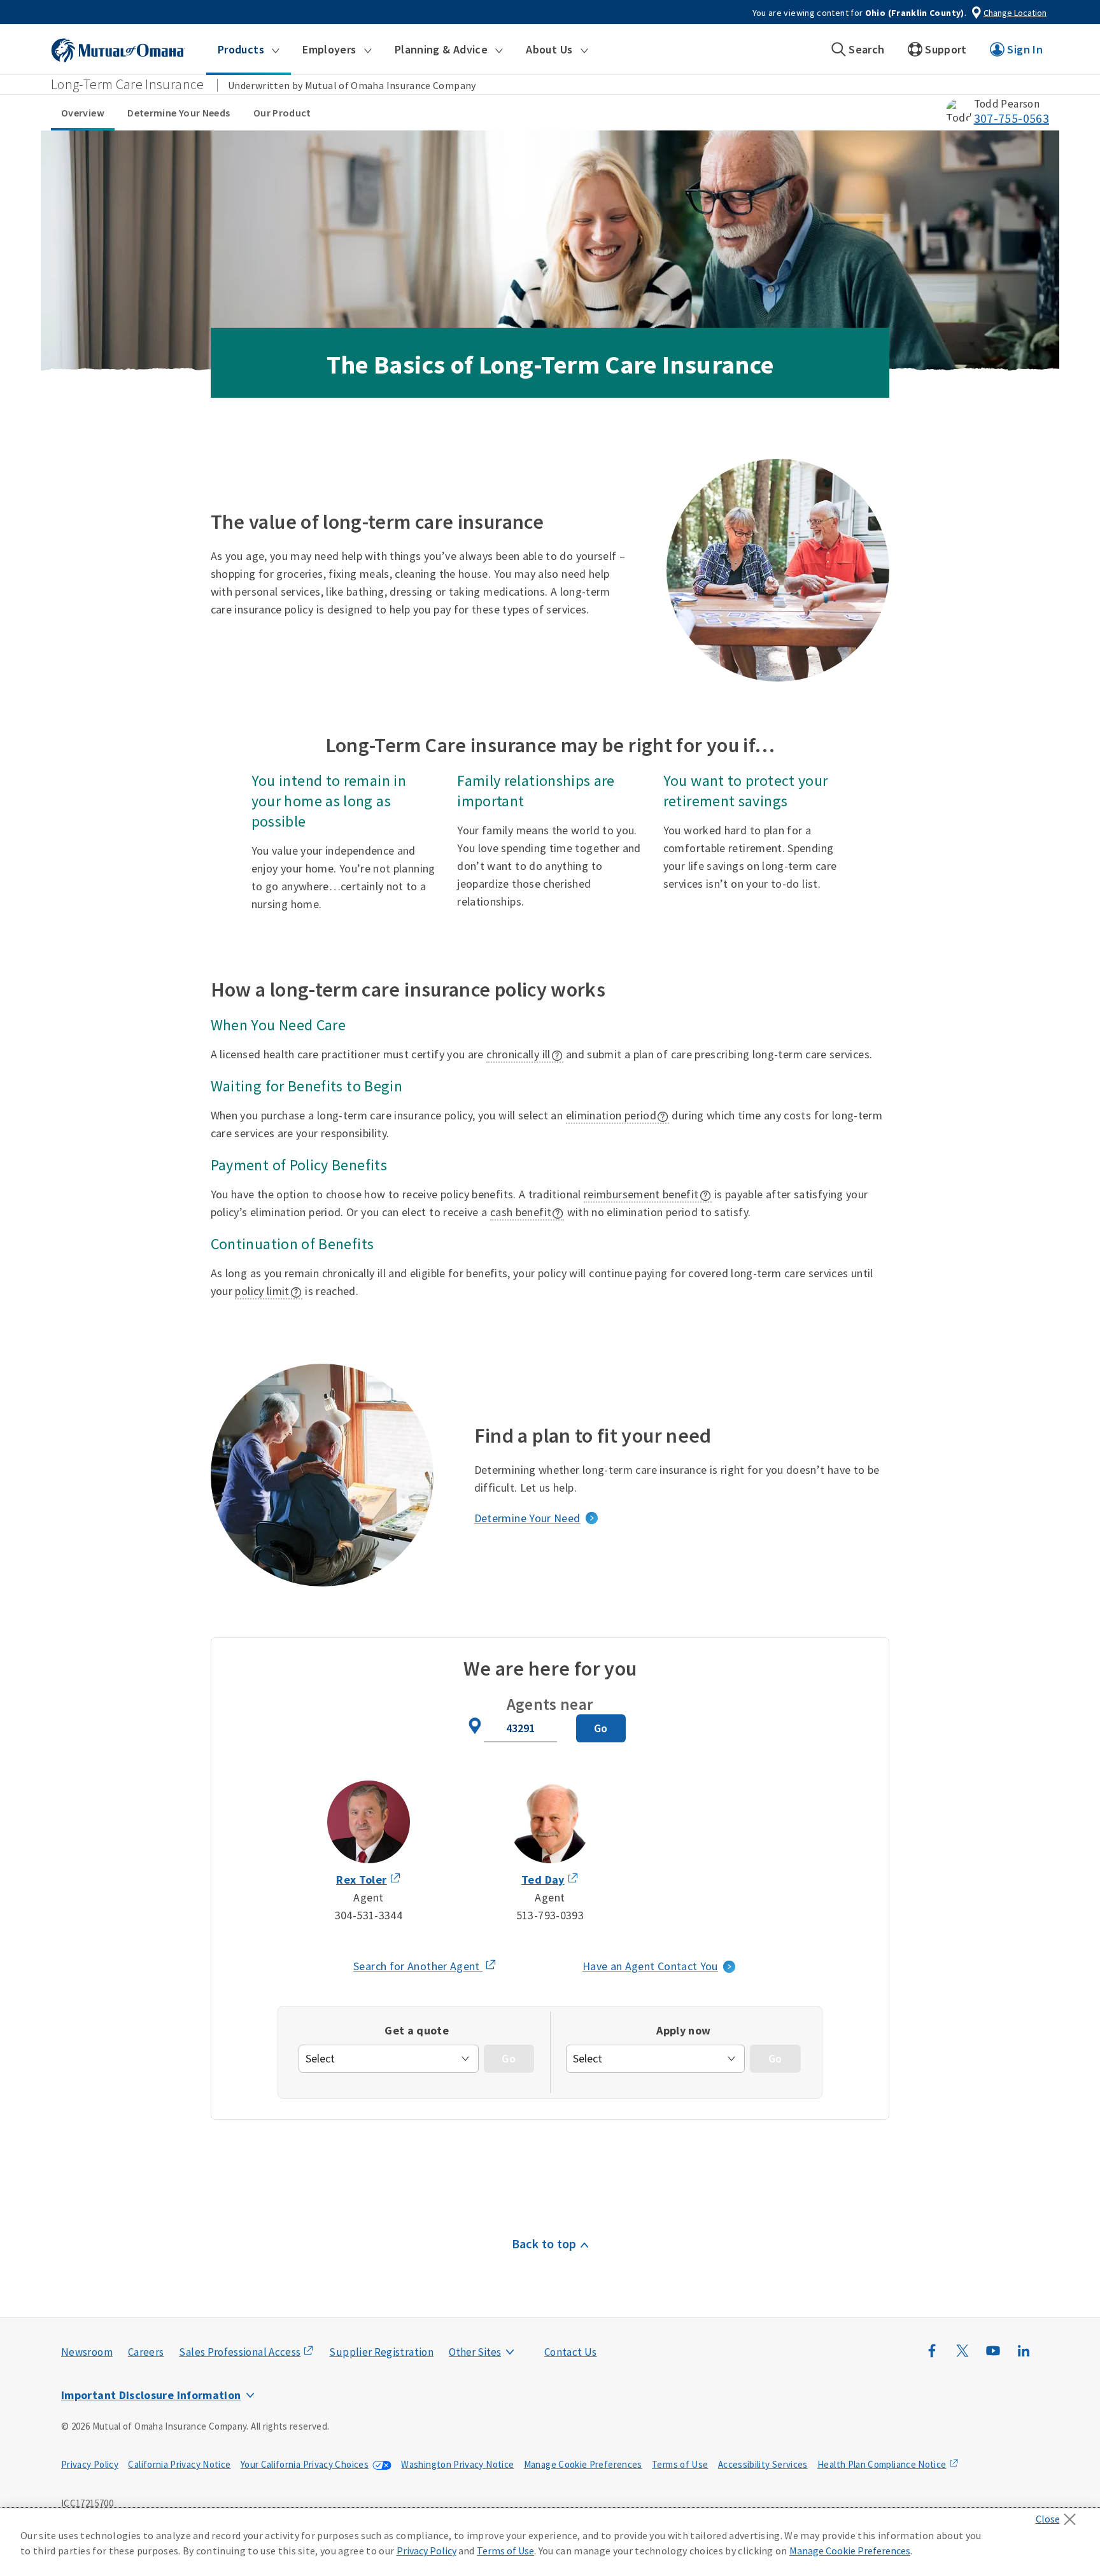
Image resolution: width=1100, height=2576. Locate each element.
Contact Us (571, 2352)
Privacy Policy (90, 2464)
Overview (83, 113)
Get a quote (417, 2030)
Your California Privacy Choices (305, 2464)
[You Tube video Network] (993, 2357)
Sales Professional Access (240, 2352)
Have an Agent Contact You (650, 1966)
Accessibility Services (763, 2464)
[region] (550, 2542)
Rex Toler (361, 1879)
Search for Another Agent (425, 1967)
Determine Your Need (527, 1518)
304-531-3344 (369, 1915)
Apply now (683, 2030)
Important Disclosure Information (151, 2395)
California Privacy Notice (179, 2464)
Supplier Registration (381, 2352)
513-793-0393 (550, 1915)
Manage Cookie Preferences (583, 2464)
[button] (249, 50)
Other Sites (475, 2352)
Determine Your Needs (179, 113)
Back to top (544, 2243)
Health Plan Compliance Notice (882, 2464)
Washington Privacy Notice (457, 2464)
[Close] (1059, 2516)
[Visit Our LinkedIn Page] (1024, 2357)
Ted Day (543, 1879)
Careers (146, 2352)
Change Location (1015, 13)
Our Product (282, 113)
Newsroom (87, 2352)
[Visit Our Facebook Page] (932, 2357)
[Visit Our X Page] (962, 2357)
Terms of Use (680, 2464)
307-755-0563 (1012, 118)
